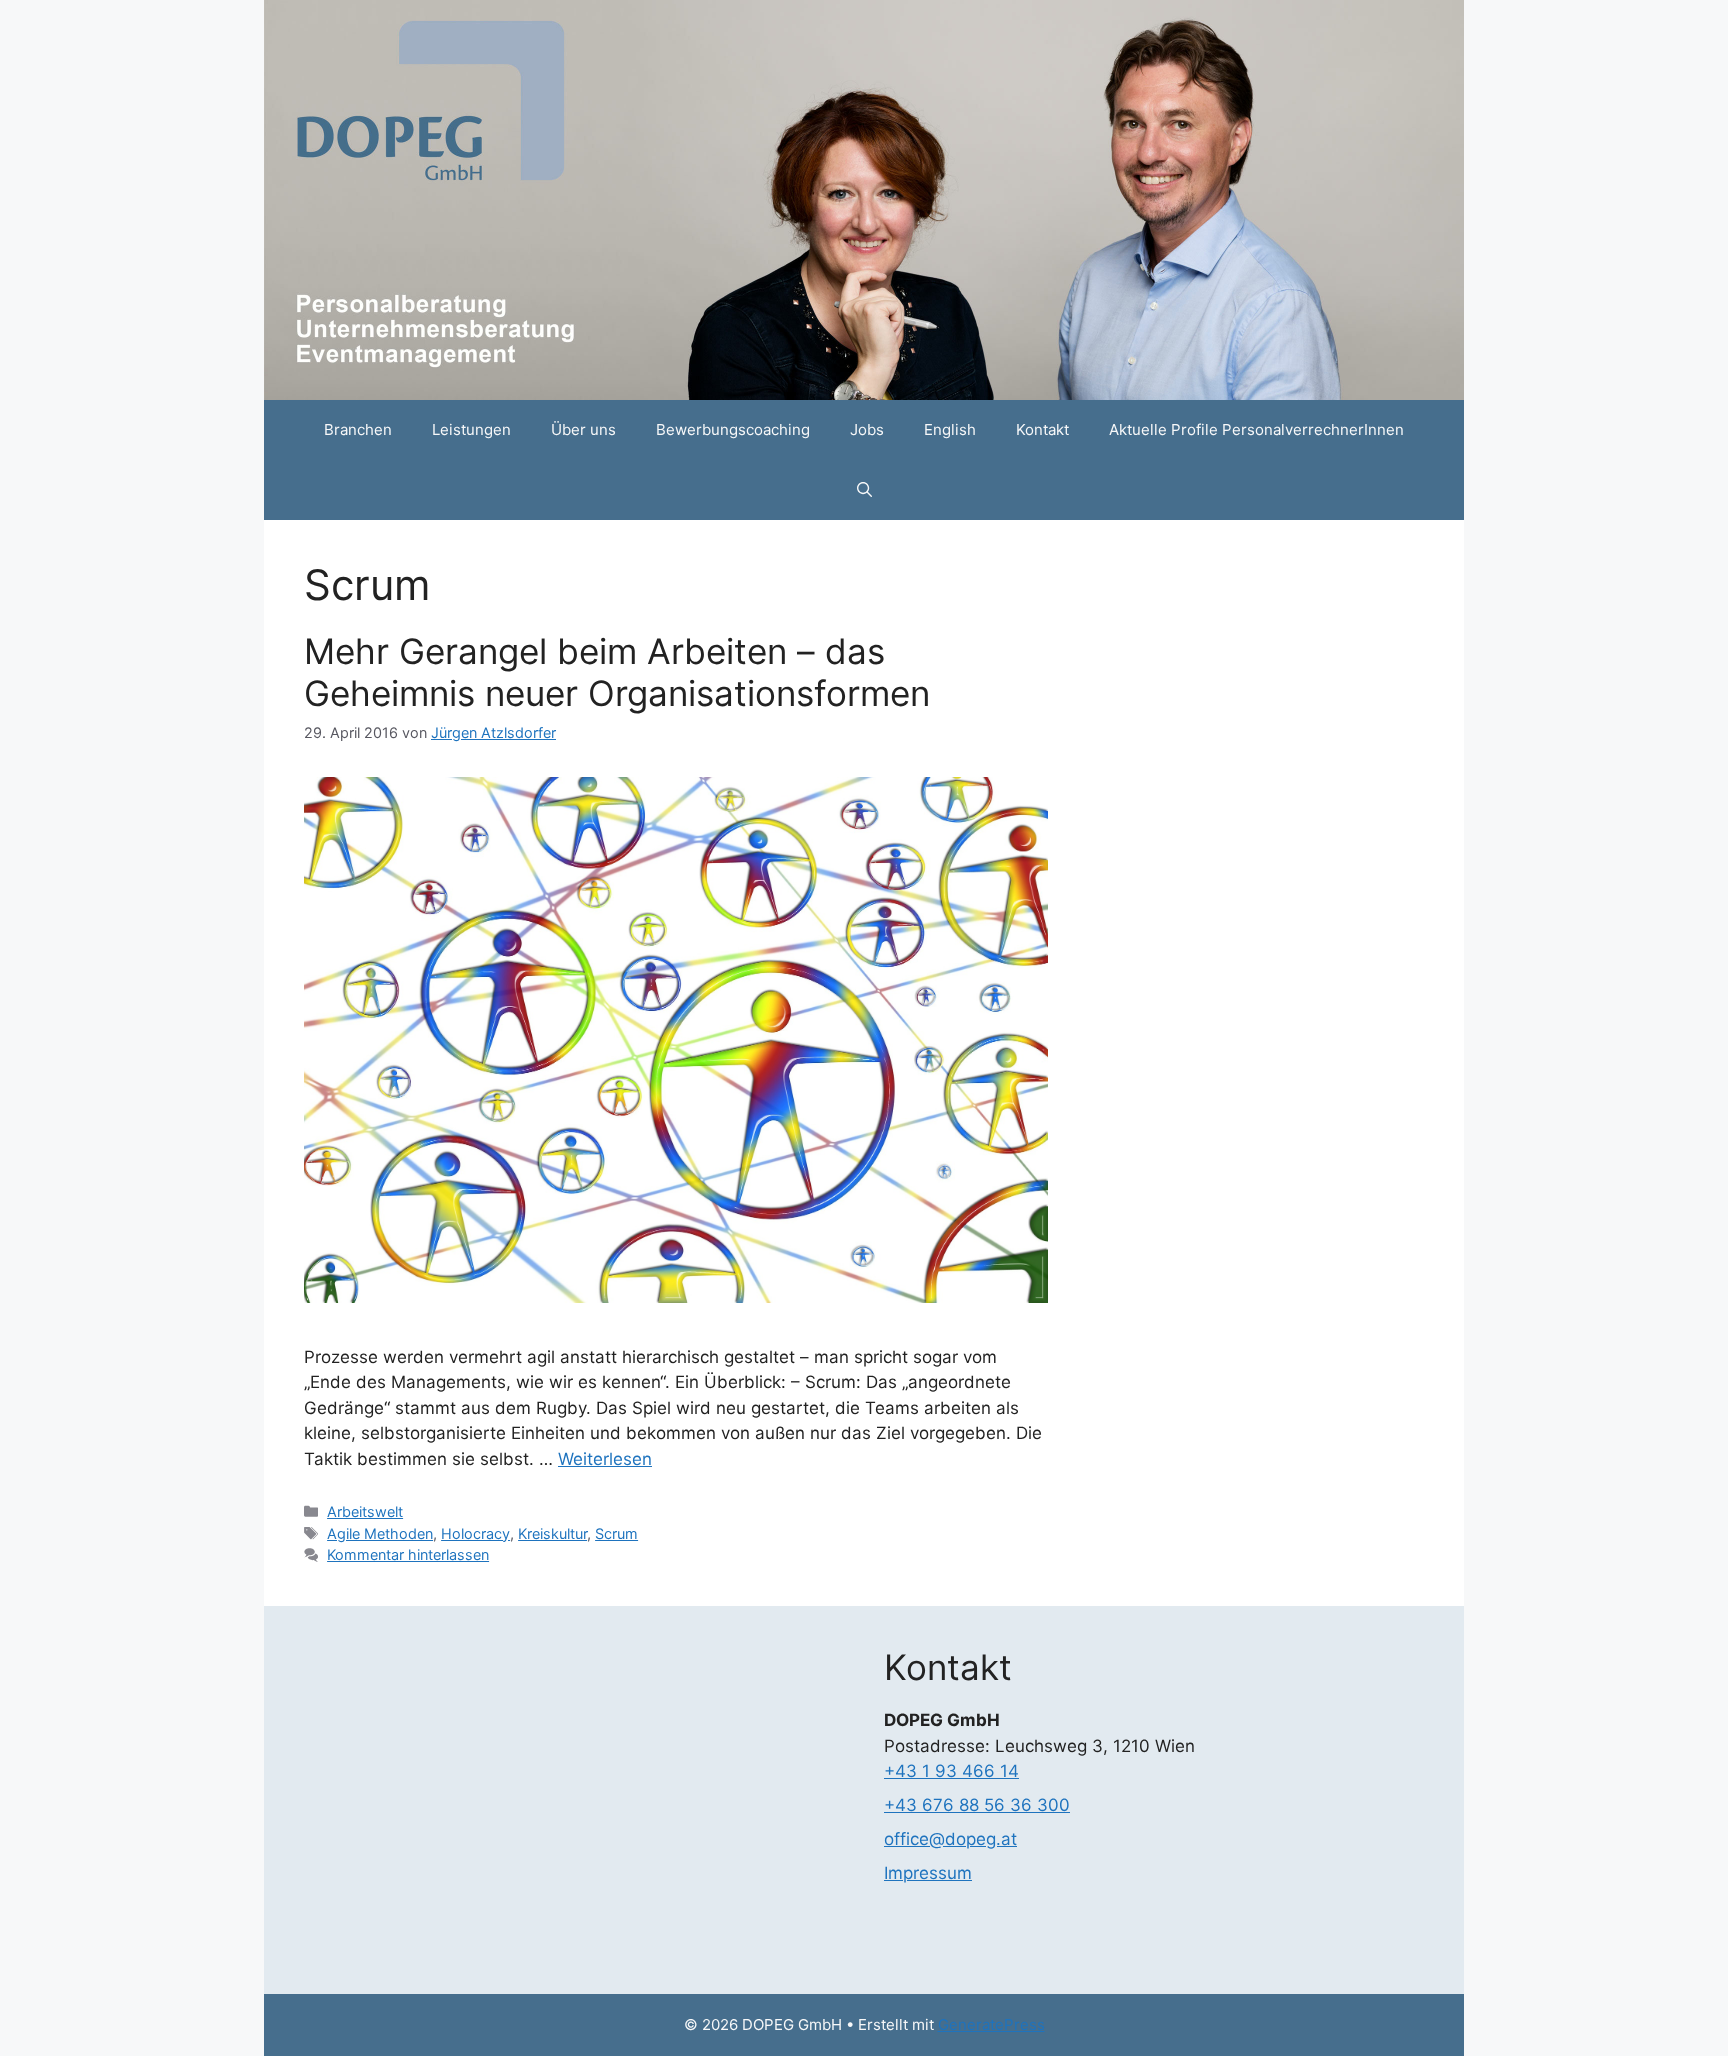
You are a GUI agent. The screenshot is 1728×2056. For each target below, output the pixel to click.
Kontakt (1042, 429)
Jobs (867, 429)
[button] (864, 490)
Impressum (928, 1873)
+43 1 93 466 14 (951, 1771)
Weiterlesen (605, 1459)
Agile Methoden (380, 1533)
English (950, 429)
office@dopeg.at (950, 1839)
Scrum (616, 1533)
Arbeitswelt (365, 1511)
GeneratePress (991, 2024)
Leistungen (471, 429)
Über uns (583, 429)
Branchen (358, 429)
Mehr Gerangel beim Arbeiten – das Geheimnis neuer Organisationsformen (617, 672)
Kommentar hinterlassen (408, 1554)
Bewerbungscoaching (733, 429)
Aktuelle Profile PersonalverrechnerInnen (1256, 429)
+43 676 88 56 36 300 (977, 1805)
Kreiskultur (552, 1533)
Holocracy (475, 1533)
